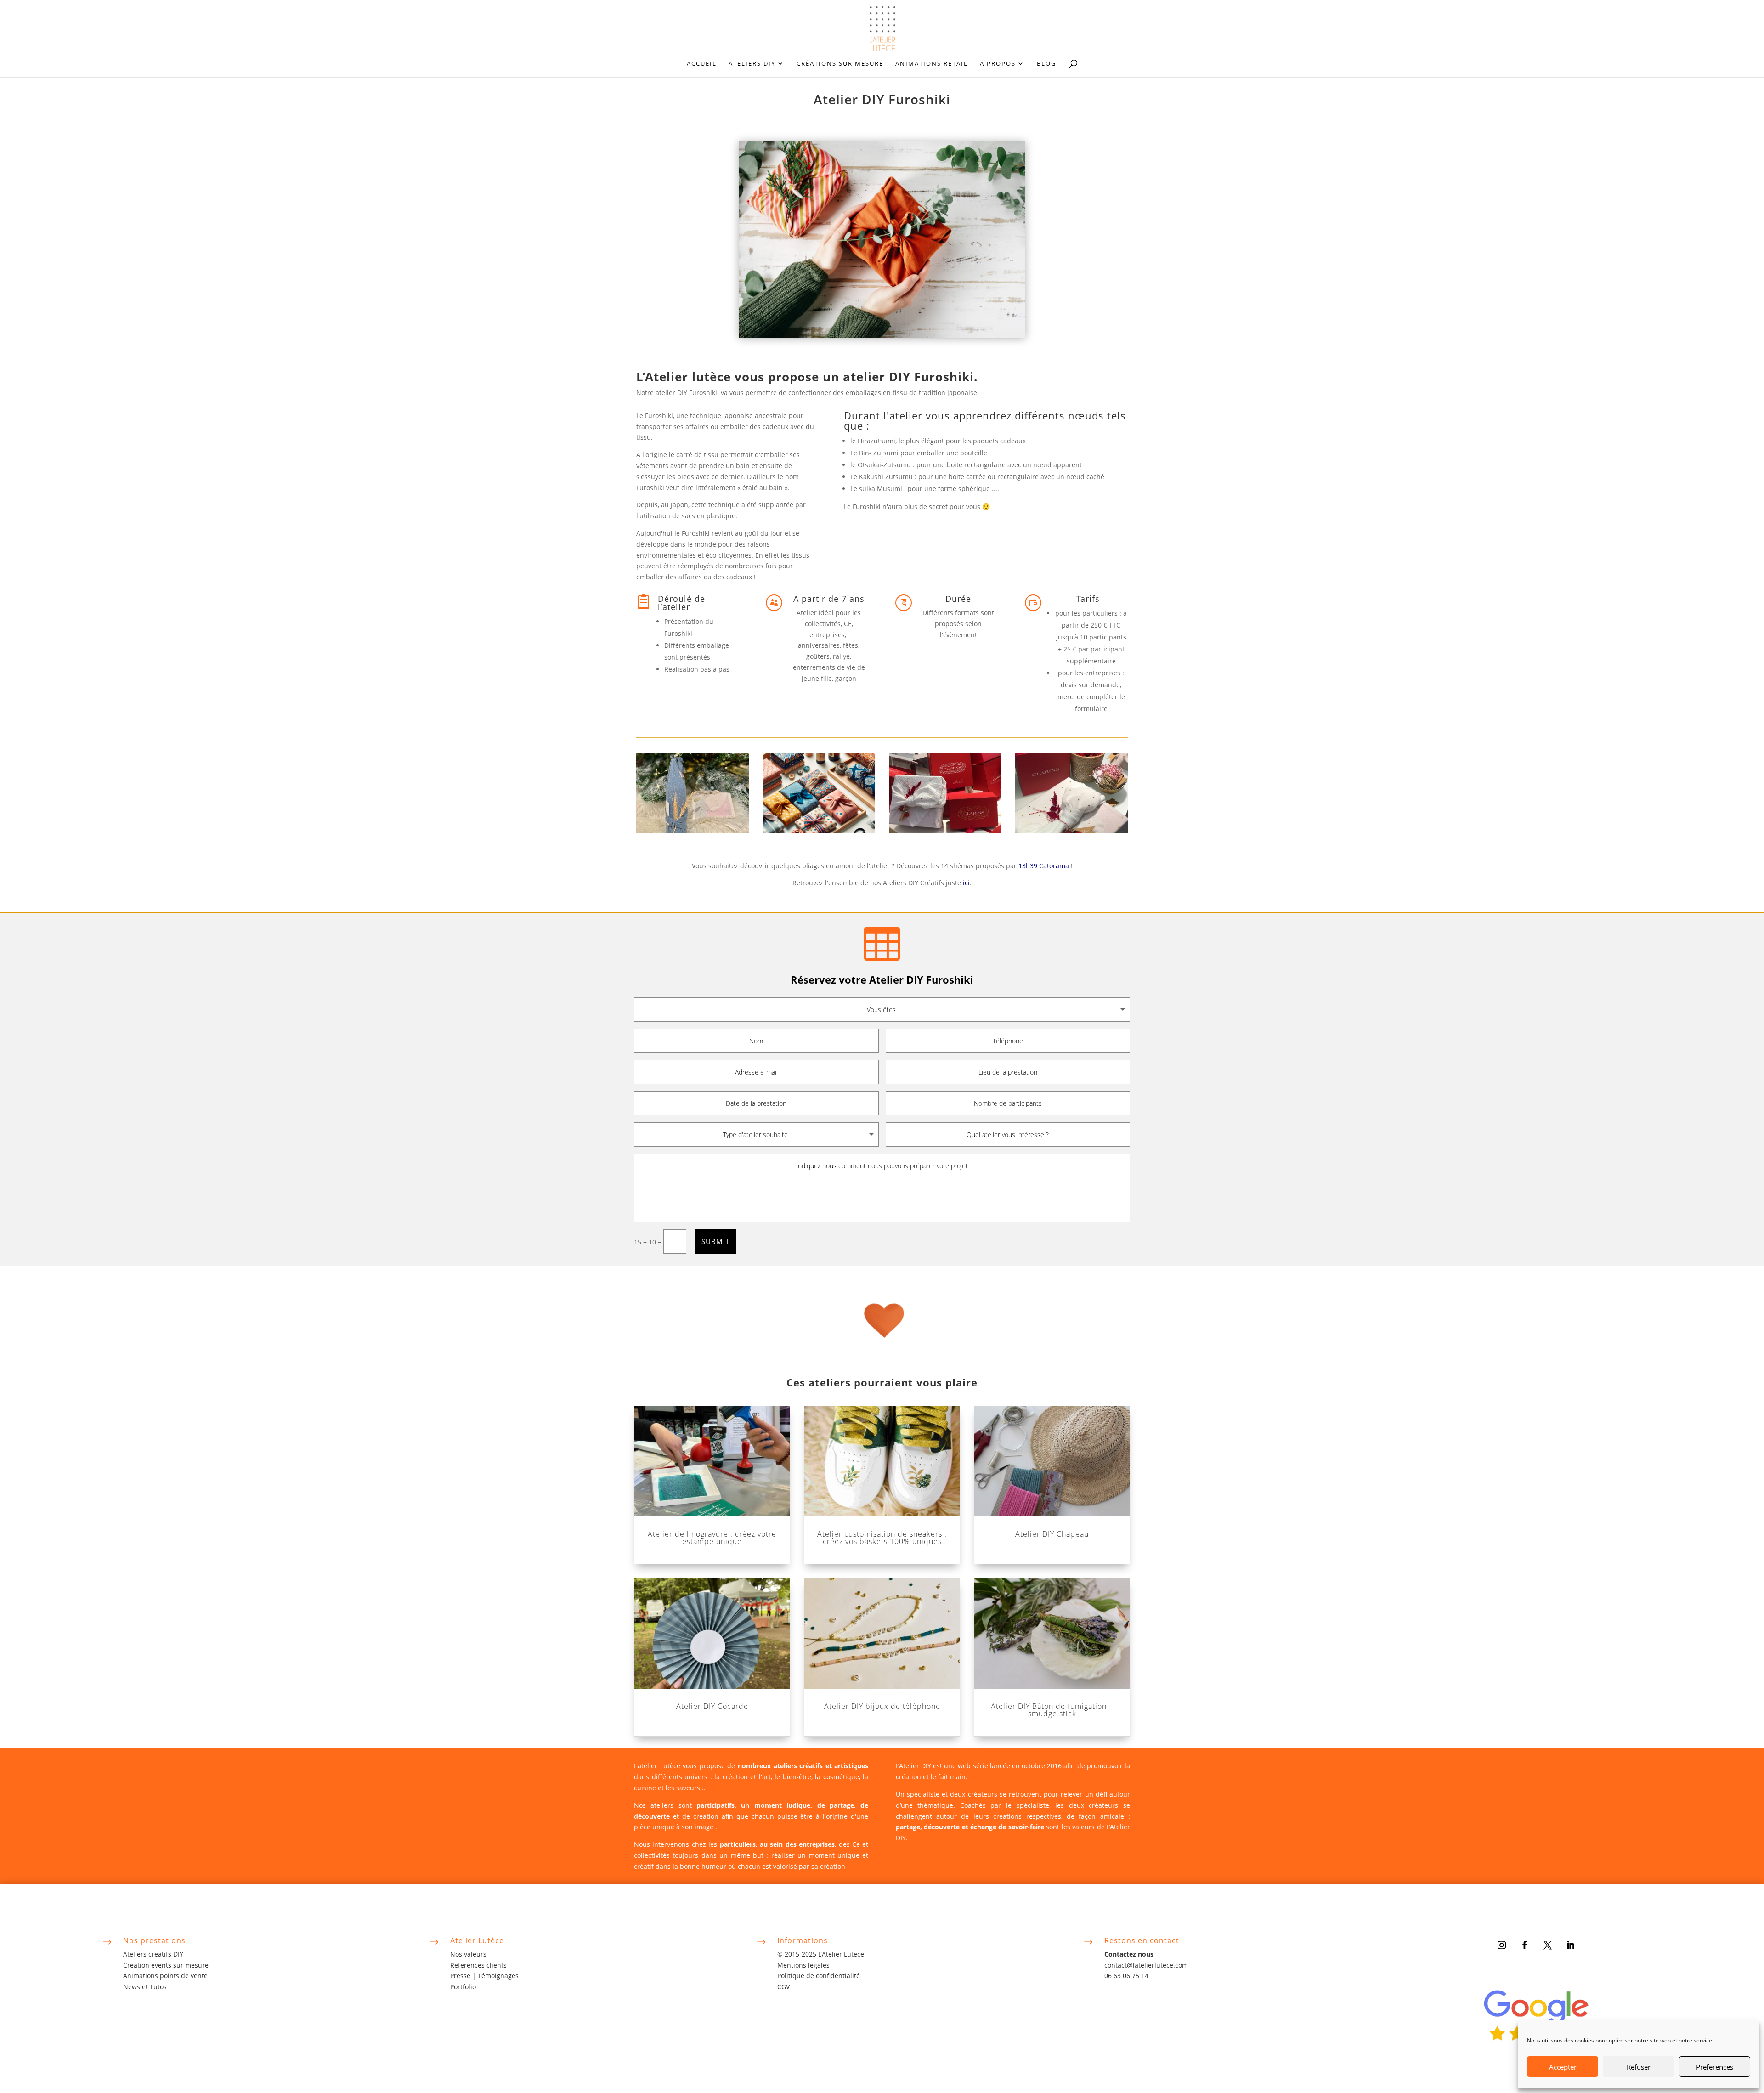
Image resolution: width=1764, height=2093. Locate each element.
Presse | (464, 1976)
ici (966, 883)
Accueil (702, 64)
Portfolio (463, 1987)
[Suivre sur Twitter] (1548, 1945)
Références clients (478, 1965)
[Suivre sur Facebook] (1525, 1945)
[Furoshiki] (693, 830)
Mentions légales (803, 1965)
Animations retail (932, 64)
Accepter (1563, 2067)
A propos (998, 64)
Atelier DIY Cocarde (712, 1706)
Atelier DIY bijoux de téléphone (882, 1706)
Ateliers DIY (752, 64)
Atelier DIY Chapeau (1052, 1534)
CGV (783, 1987)
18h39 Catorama (1044, 866)
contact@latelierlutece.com (1146, 1965)
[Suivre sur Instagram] (1502, 1945)
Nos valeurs (468, 1954)
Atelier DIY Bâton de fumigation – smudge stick (1052, 1710)
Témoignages (498, 1976)
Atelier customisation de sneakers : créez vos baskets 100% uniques (882, 1538)
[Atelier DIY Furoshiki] (819, 830)
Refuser (1639, 2067)
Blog (1046, 64)
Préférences (1715, 2067)
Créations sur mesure (840, 64)
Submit (715, 1241)
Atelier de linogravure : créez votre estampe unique (712, 1538)
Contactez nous (1129, 1954)
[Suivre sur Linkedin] (1571, 1945)
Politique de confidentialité (819, 1976)
